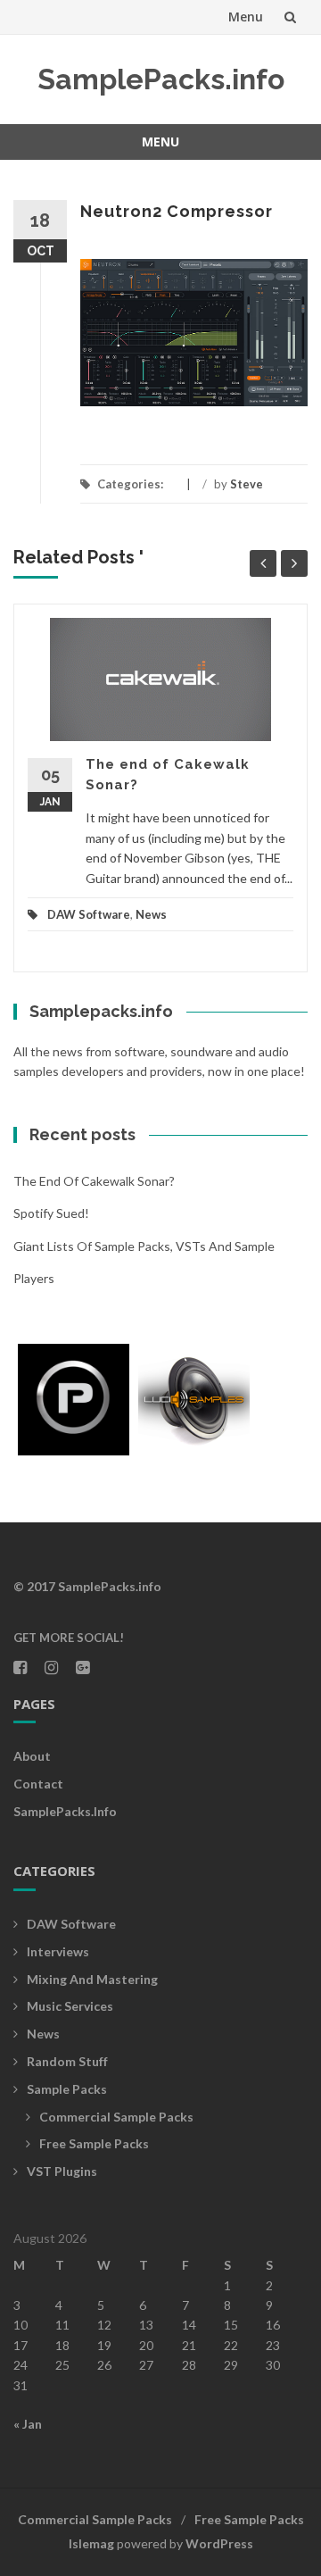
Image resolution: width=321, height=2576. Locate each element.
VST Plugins (62, 2171)
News (151, 914)
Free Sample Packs (94, 2143)
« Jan (28, 2424)
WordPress (219, 2543)
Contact (38, 1784)
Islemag (91, 2543)
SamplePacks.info (161, 79)
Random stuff (67, 2061)
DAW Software (89, 914)
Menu (246, 17)
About (32, 1756)
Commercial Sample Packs (116, 2117)
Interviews (58, 1951)
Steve (247, 484)
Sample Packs (67, 2089)
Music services (70, 2006)
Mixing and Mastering (92, 1979)
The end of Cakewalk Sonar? (94, 1181)
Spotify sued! (51, 1213)
